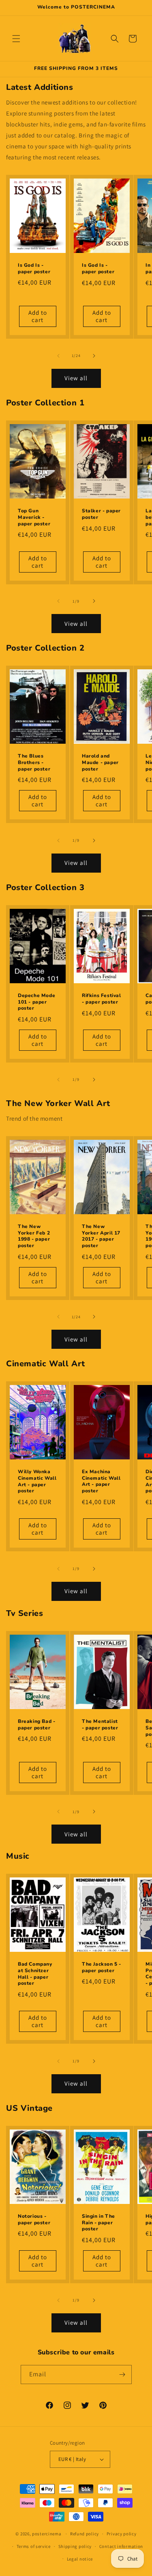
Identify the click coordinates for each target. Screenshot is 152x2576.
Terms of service (34, 2546)
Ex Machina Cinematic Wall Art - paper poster (101, 1482)
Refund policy (85, 2534)
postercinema (47, 2534)
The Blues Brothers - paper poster (34, 763)
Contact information (121, 2546)
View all (76, 378)
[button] (16, 39)
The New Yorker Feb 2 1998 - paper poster (34, 1236)
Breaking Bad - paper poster (36, 1725)
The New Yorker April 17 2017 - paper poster (101, 1236)
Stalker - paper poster (101, 514)
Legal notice (80, 2559)
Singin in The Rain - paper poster (98, 2223)
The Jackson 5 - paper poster (102, 1968)
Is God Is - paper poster (34, 269)
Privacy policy (122, 2534)
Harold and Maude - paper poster (100, 763)
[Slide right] (94, 356)
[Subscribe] (122, 2375)
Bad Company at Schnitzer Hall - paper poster (35, 1974)
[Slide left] (58, 356)
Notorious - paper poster (34, 2220)
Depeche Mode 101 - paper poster (36, 1002)
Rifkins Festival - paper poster (102, 999)
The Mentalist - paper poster (100, 1725)
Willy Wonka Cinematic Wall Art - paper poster (37, 1482)
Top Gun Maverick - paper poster (34, 517)
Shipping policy (75, 2546)
